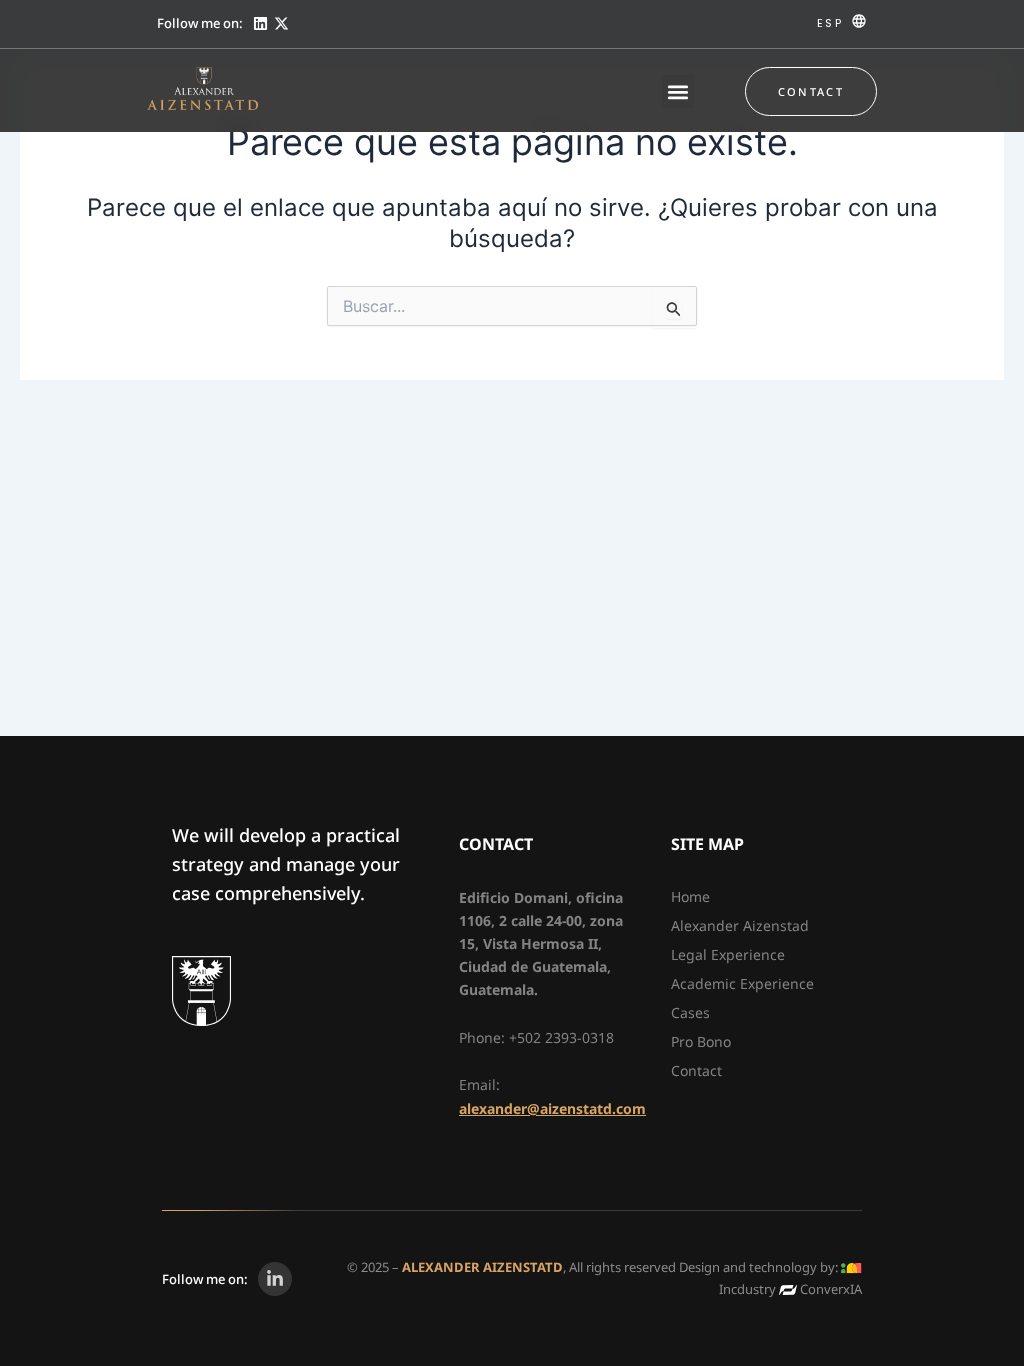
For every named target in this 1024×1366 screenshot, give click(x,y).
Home (690, 896)
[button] (678, 91)
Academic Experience (742, 983)
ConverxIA (831, 1289)
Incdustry (747, 1289)
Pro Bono (701, 1041)
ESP (830, 23)
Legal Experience (728, 954)
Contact (696, 1070)
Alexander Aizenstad (740, 925)
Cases (690, 1012)
